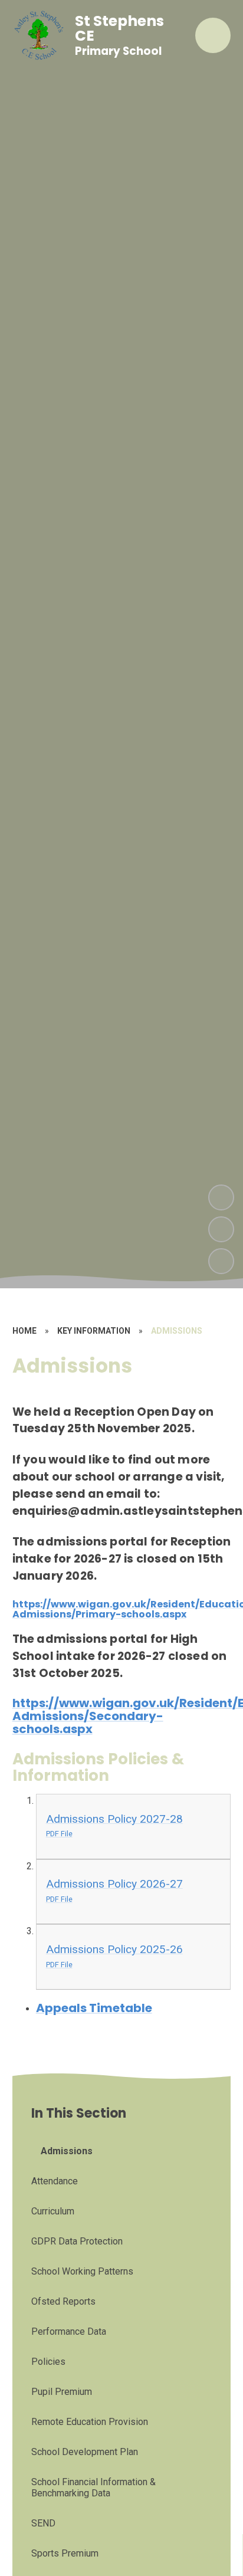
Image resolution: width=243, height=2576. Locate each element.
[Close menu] (213, 35)
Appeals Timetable (94, 2008)
